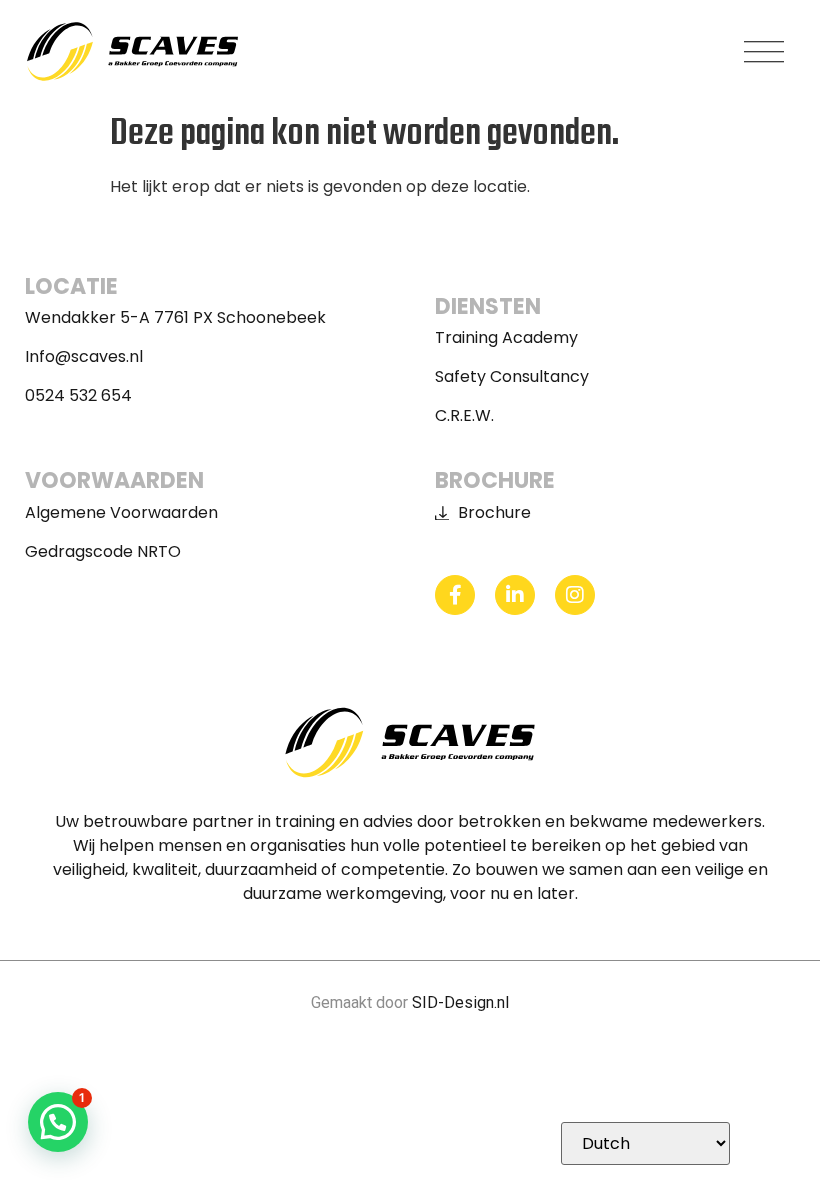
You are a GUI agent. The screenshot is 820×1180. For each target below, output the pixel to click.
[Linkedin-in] (515, 595)
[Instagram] (575, 595)
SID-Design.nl (460, 1002)
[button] (764, 52)
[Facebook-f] (455, 595)
